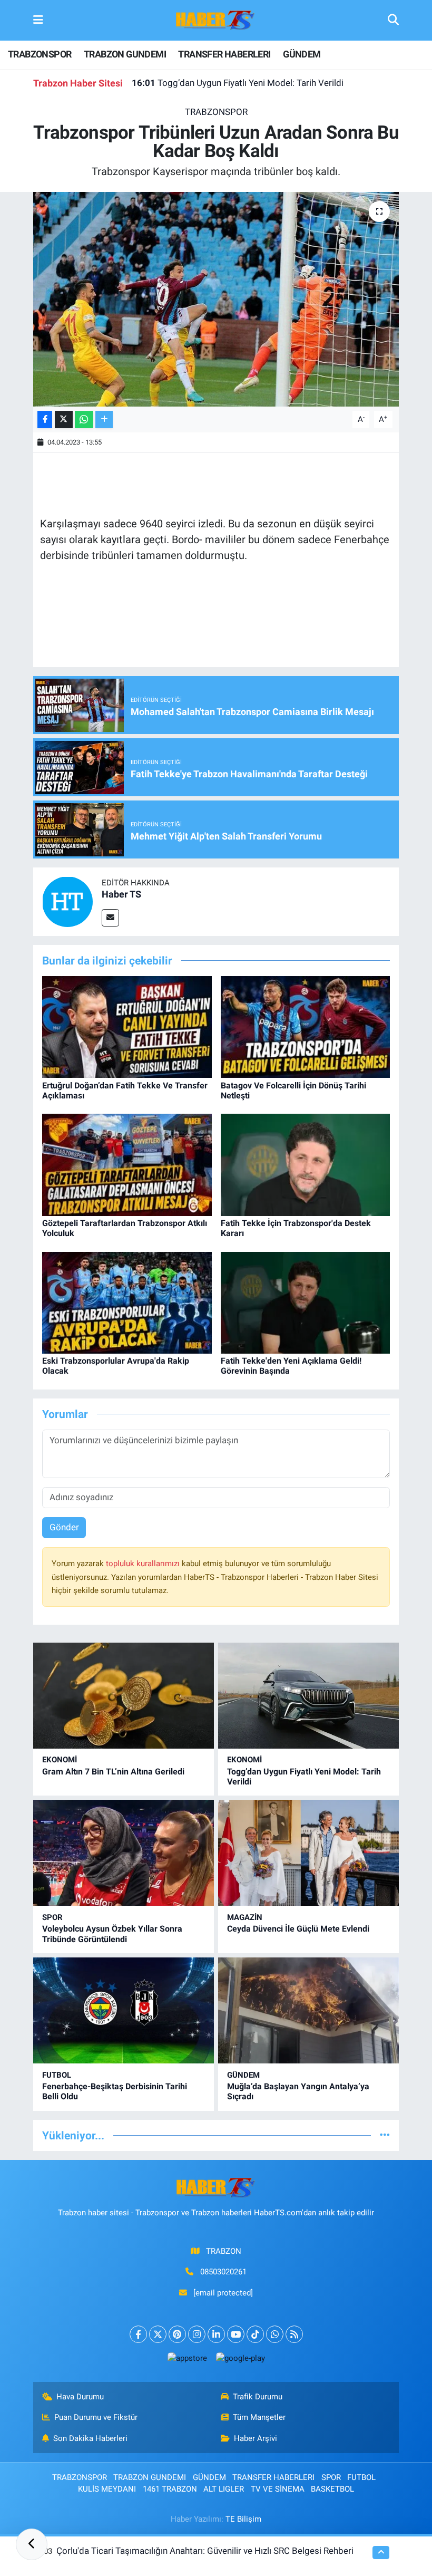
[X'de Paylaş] (64, 419)
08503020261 (223, 2272)
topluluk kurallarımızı (144, 1564)
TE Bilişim (243, 2519)
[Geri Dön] (32, 2544)
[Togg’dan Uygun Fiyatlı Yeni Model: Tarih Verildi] (308, 1696)
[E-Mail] (110, 918)
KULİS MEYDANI (107, 2489)
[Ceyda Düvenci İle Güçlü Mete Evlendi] (308, 1853)
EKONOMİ (60, 1760)
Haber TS (121, 894)
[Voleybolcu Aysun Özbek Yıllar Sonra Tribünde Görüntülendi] (124, 1853)
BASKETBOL (332, 2489)
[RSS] (294, 2334)
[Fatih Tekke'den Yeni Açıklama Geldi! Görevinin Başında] (306, 1302)
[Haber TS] (67, 901)
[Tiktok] (255, 2334)
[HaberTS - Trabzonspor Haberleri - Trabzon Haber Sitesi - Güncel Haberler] (215, 20)
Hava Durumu (80, 2397)
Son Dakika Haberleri (90, 2438)
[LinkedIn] (216, 2334)
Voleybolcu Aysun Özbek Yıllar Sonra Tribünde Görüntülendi (112, 1934)
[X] (158, 2334)
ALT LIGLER (224, 2489)
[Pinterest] (177, 2334)
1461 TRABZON (170, 2489)
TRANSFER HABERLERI (224, 54)
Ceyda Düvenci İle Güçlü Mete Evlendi (298, 1929)
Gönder (64, 1527)
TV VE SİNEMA (278, 2489)
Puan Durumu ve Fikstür (96, 2417)
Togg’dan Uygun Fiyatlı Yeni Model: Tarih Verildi (238, 83)
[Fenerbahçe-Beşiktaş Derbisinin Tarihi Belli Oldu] (124, 2010)
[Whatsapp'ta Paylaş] (84, 419)
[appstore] (187, 2358)
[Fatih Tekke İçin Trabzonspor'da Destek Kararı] (306, 1164)
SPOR (52, 1917)
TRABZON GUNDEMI (125, 54)
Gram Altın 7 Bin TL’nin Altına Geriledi (113, 1772)
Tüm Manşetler (259, 2417)
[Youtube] (236, 2334)
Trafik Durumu (258, 2397)
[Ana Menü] (38, 20)
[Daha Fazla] (104, 419)
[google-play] (240, 2358)
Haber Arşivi (256, 2438)
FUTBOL (57, 2075)
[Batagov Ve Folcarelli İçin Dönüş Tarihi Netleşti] (306, 1026)
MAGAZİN (245, 1917)
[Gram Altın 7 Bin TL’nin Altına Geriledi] (124, 1696)
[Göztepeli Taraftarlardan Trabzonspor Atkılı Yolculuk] (127, 1164)
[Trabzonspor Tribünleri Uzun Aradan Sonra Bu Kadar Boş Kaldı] (216, 299)
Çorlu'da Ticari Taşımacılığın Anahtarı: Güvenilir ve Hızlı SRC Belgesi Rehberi (205, 2551)
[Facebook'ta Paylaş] (45, 419)
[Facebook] (138, 2334)
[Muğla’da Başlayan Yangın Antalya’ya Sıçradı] (308, 2010)
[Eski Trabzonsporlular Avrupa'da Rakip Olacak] (127, 1302)
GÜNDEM (302, 54)
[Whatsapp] (275, 2334)
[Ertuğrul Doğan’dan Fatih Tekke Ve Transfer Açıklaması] (127, 1026)
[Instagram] (197, 2334)
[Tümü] (385, 2135)
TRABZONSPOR (40, 54)
